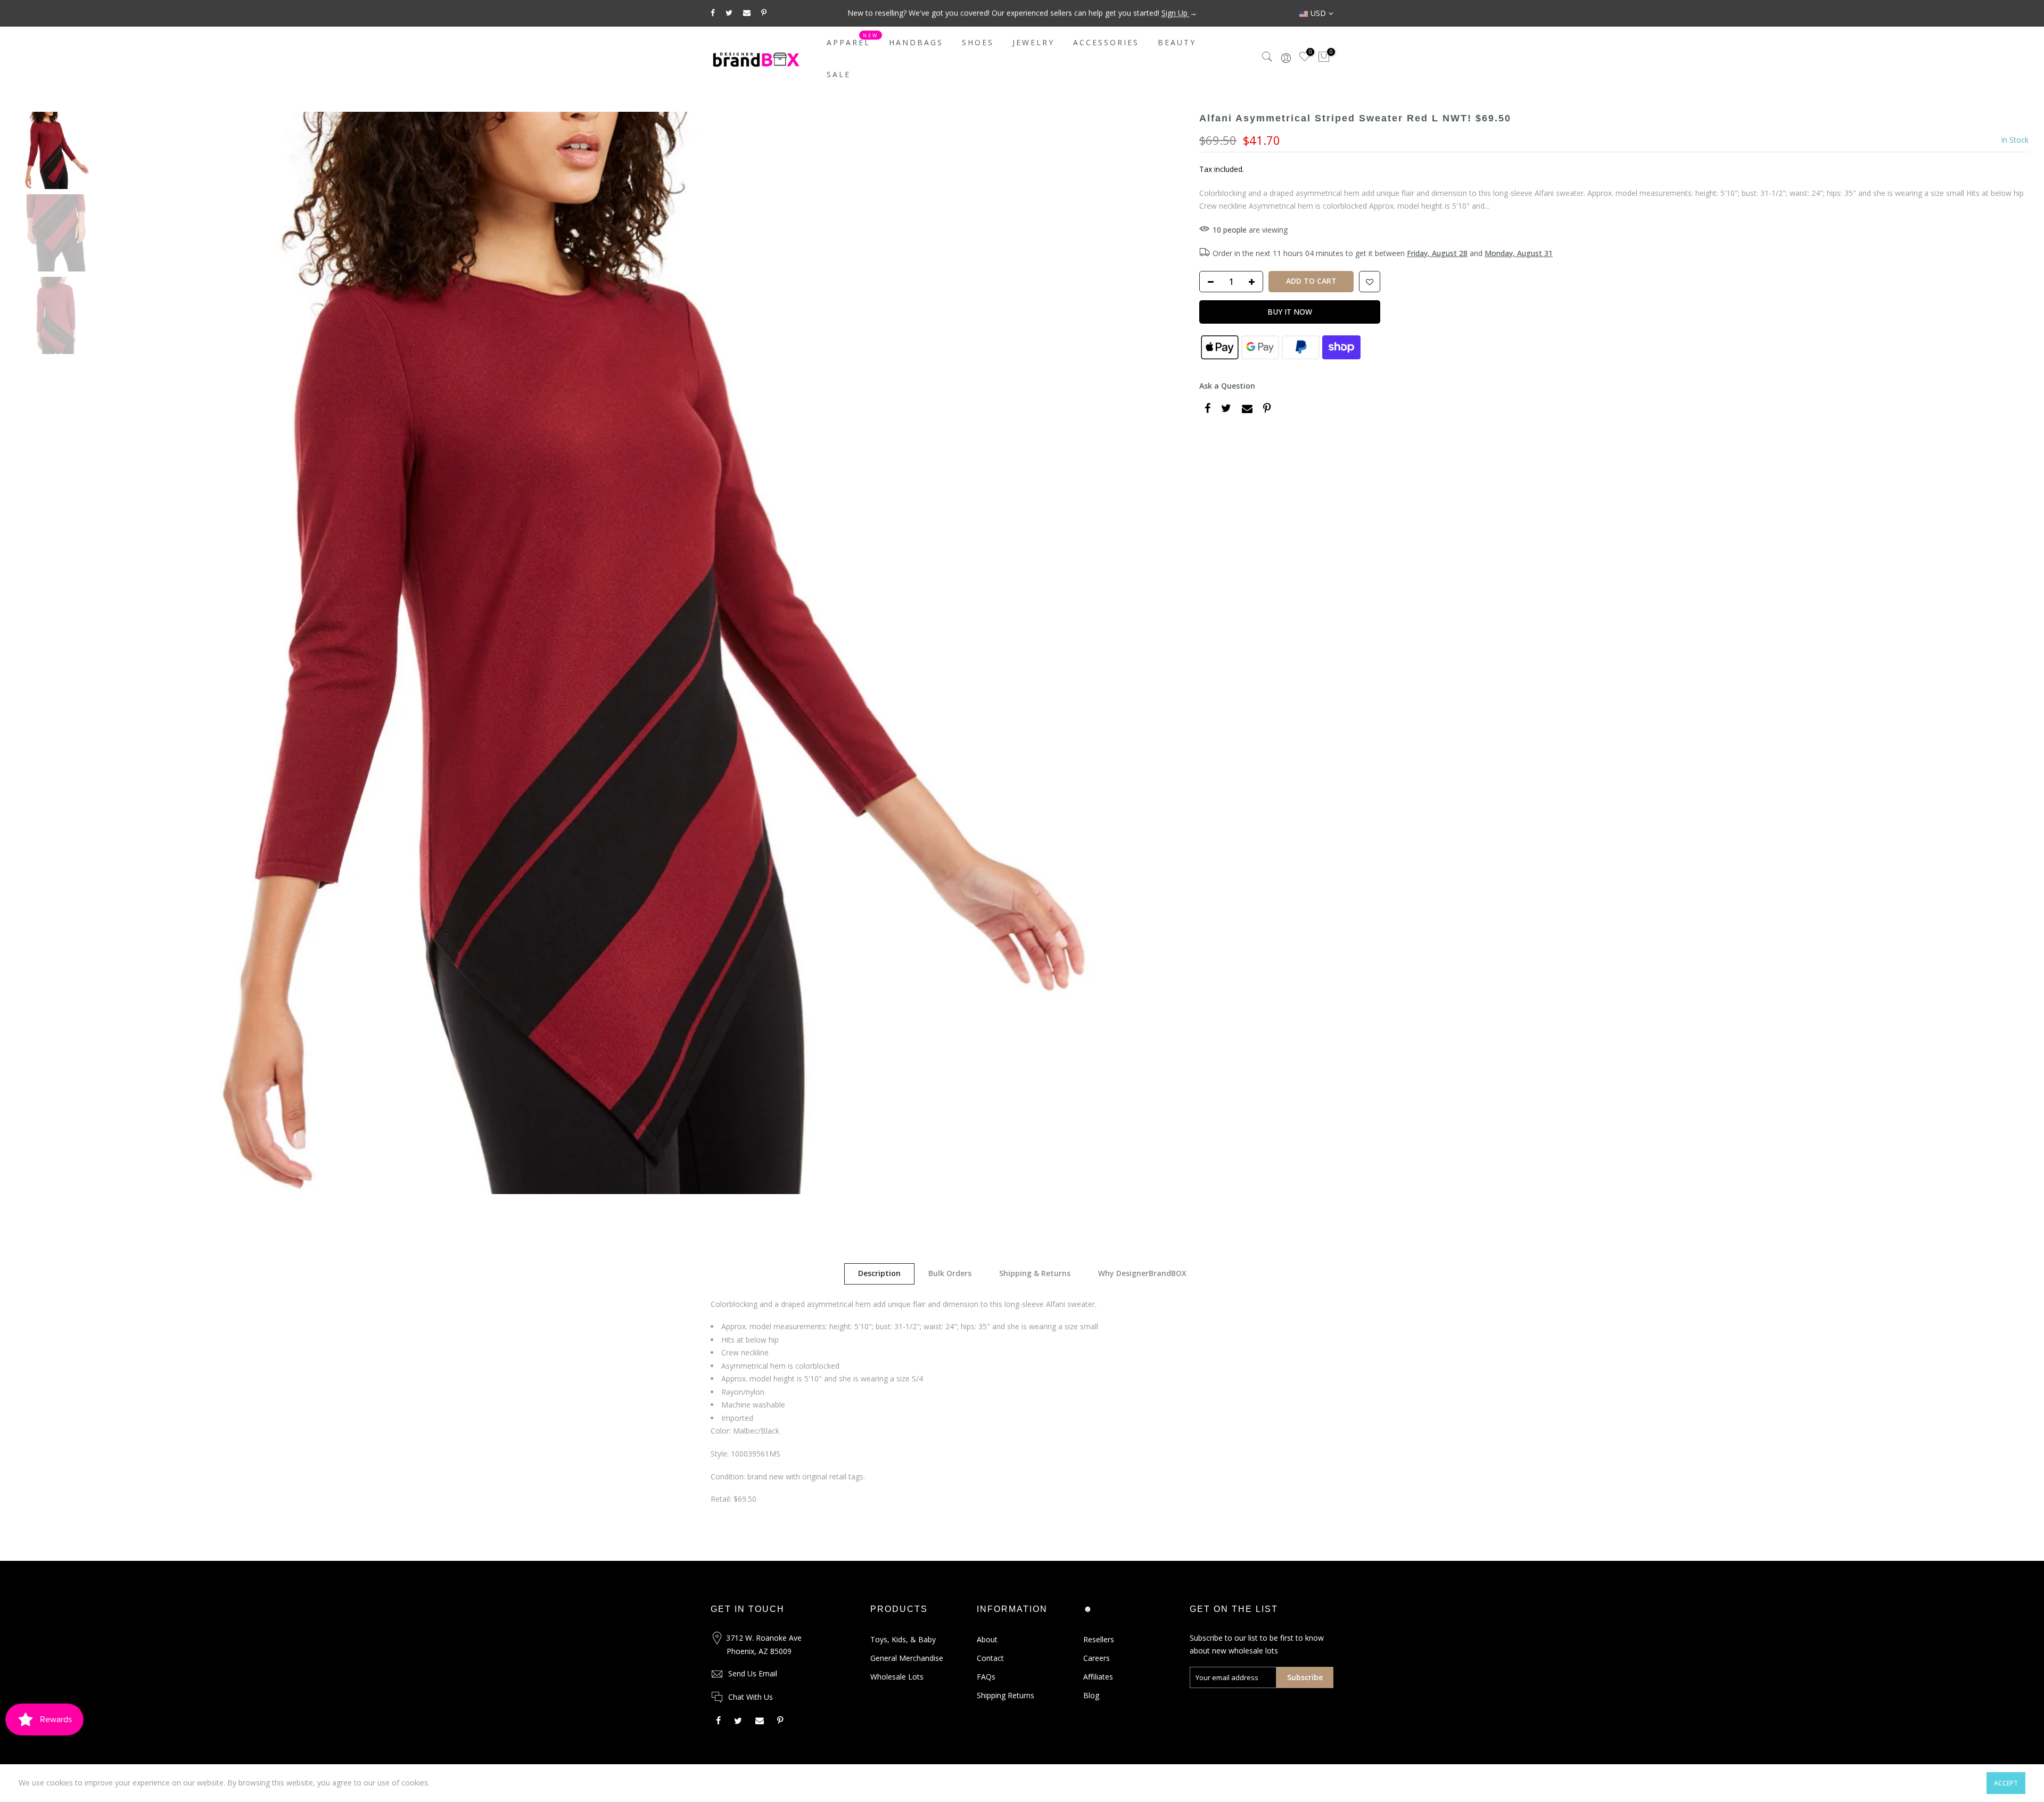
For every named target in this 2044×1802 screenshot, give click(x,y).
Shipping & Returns (1035, 1273)
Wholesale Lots (897, 1677)
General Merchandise (907, 1658)
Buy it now (1290, 312)
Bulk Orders (950, 1273)
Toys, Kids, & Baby (903, 1639)
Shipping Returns (1005, 1695)
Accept (2006, 1783)
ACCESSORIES (1106, 42)
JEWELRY (1033, 42)
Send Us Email (753, 1673)
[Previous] (120, 653)
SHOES (978, 42)
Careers (1097, 1658)
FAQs (986, 1677)
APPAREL (853, 40)
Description (879, 1273)
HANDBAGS (916, 42)
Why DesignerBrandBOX (1142, 1273)
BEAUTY (1177, 42)
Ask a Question (1227, 386)
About (987, 1639)
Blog (1091, 1695)
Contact (990, 1658)
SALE (839, 74)
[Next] (1165, 653)
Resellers (1099, 1639)
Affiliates (1098, 1677)
